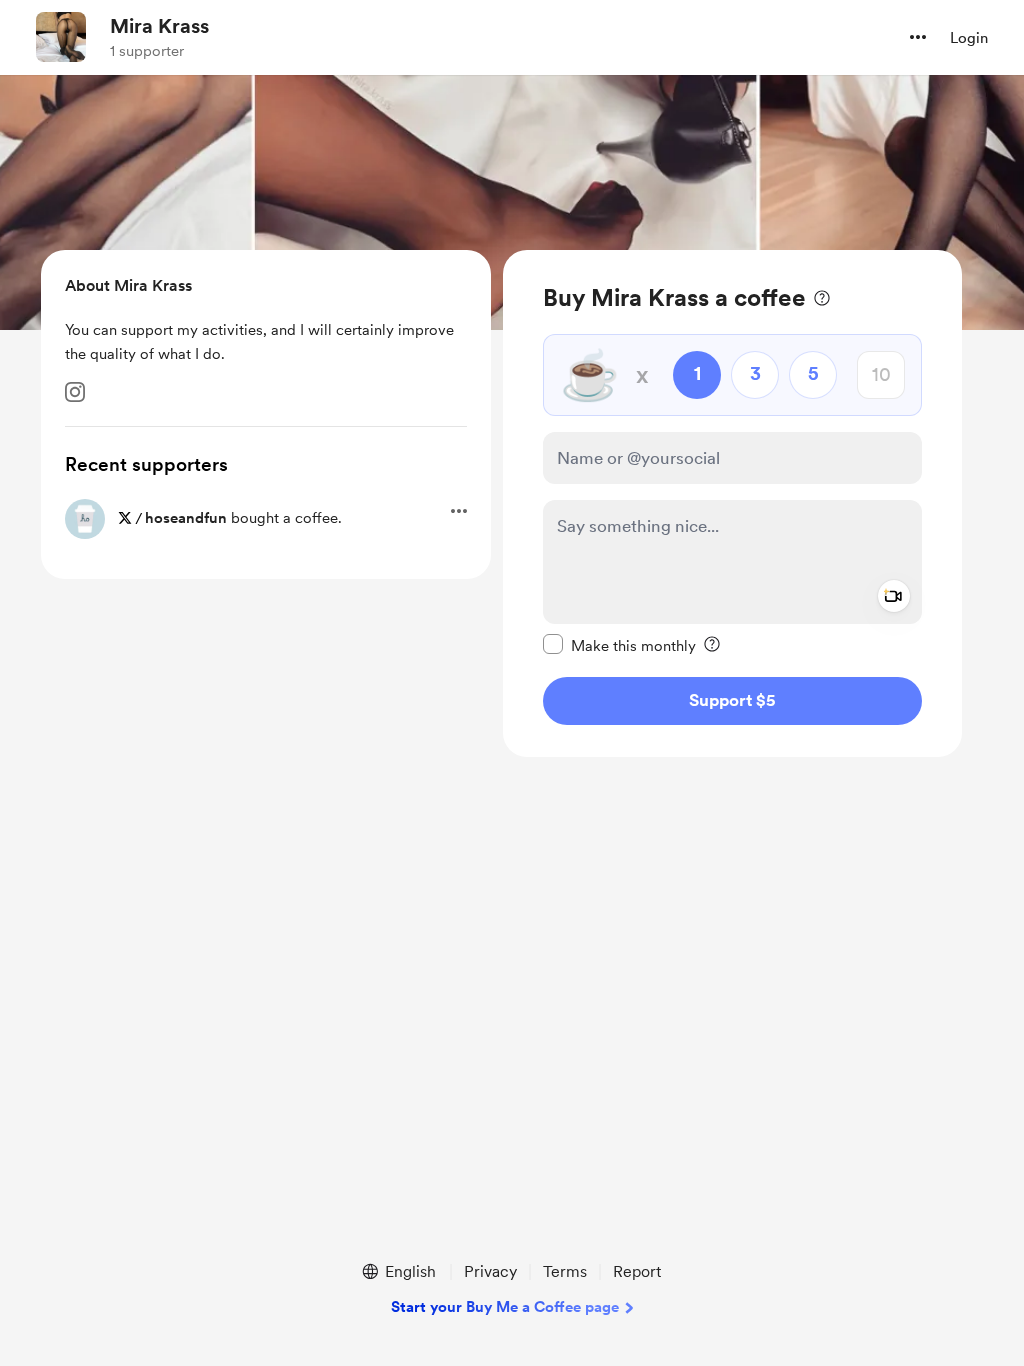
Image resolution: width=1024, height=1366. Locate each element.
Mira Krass (159, 26)
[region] (732, 503)
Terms (565, 1271)
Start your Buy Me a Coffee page (505, 1307)
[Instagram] (75, 392)
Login (969, 38)
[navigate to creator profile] (61, 37)
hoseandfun (186, 518)
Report (637, 1271)
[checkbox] (619, 645)
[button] (918, 37)
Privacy (490, 1271)
